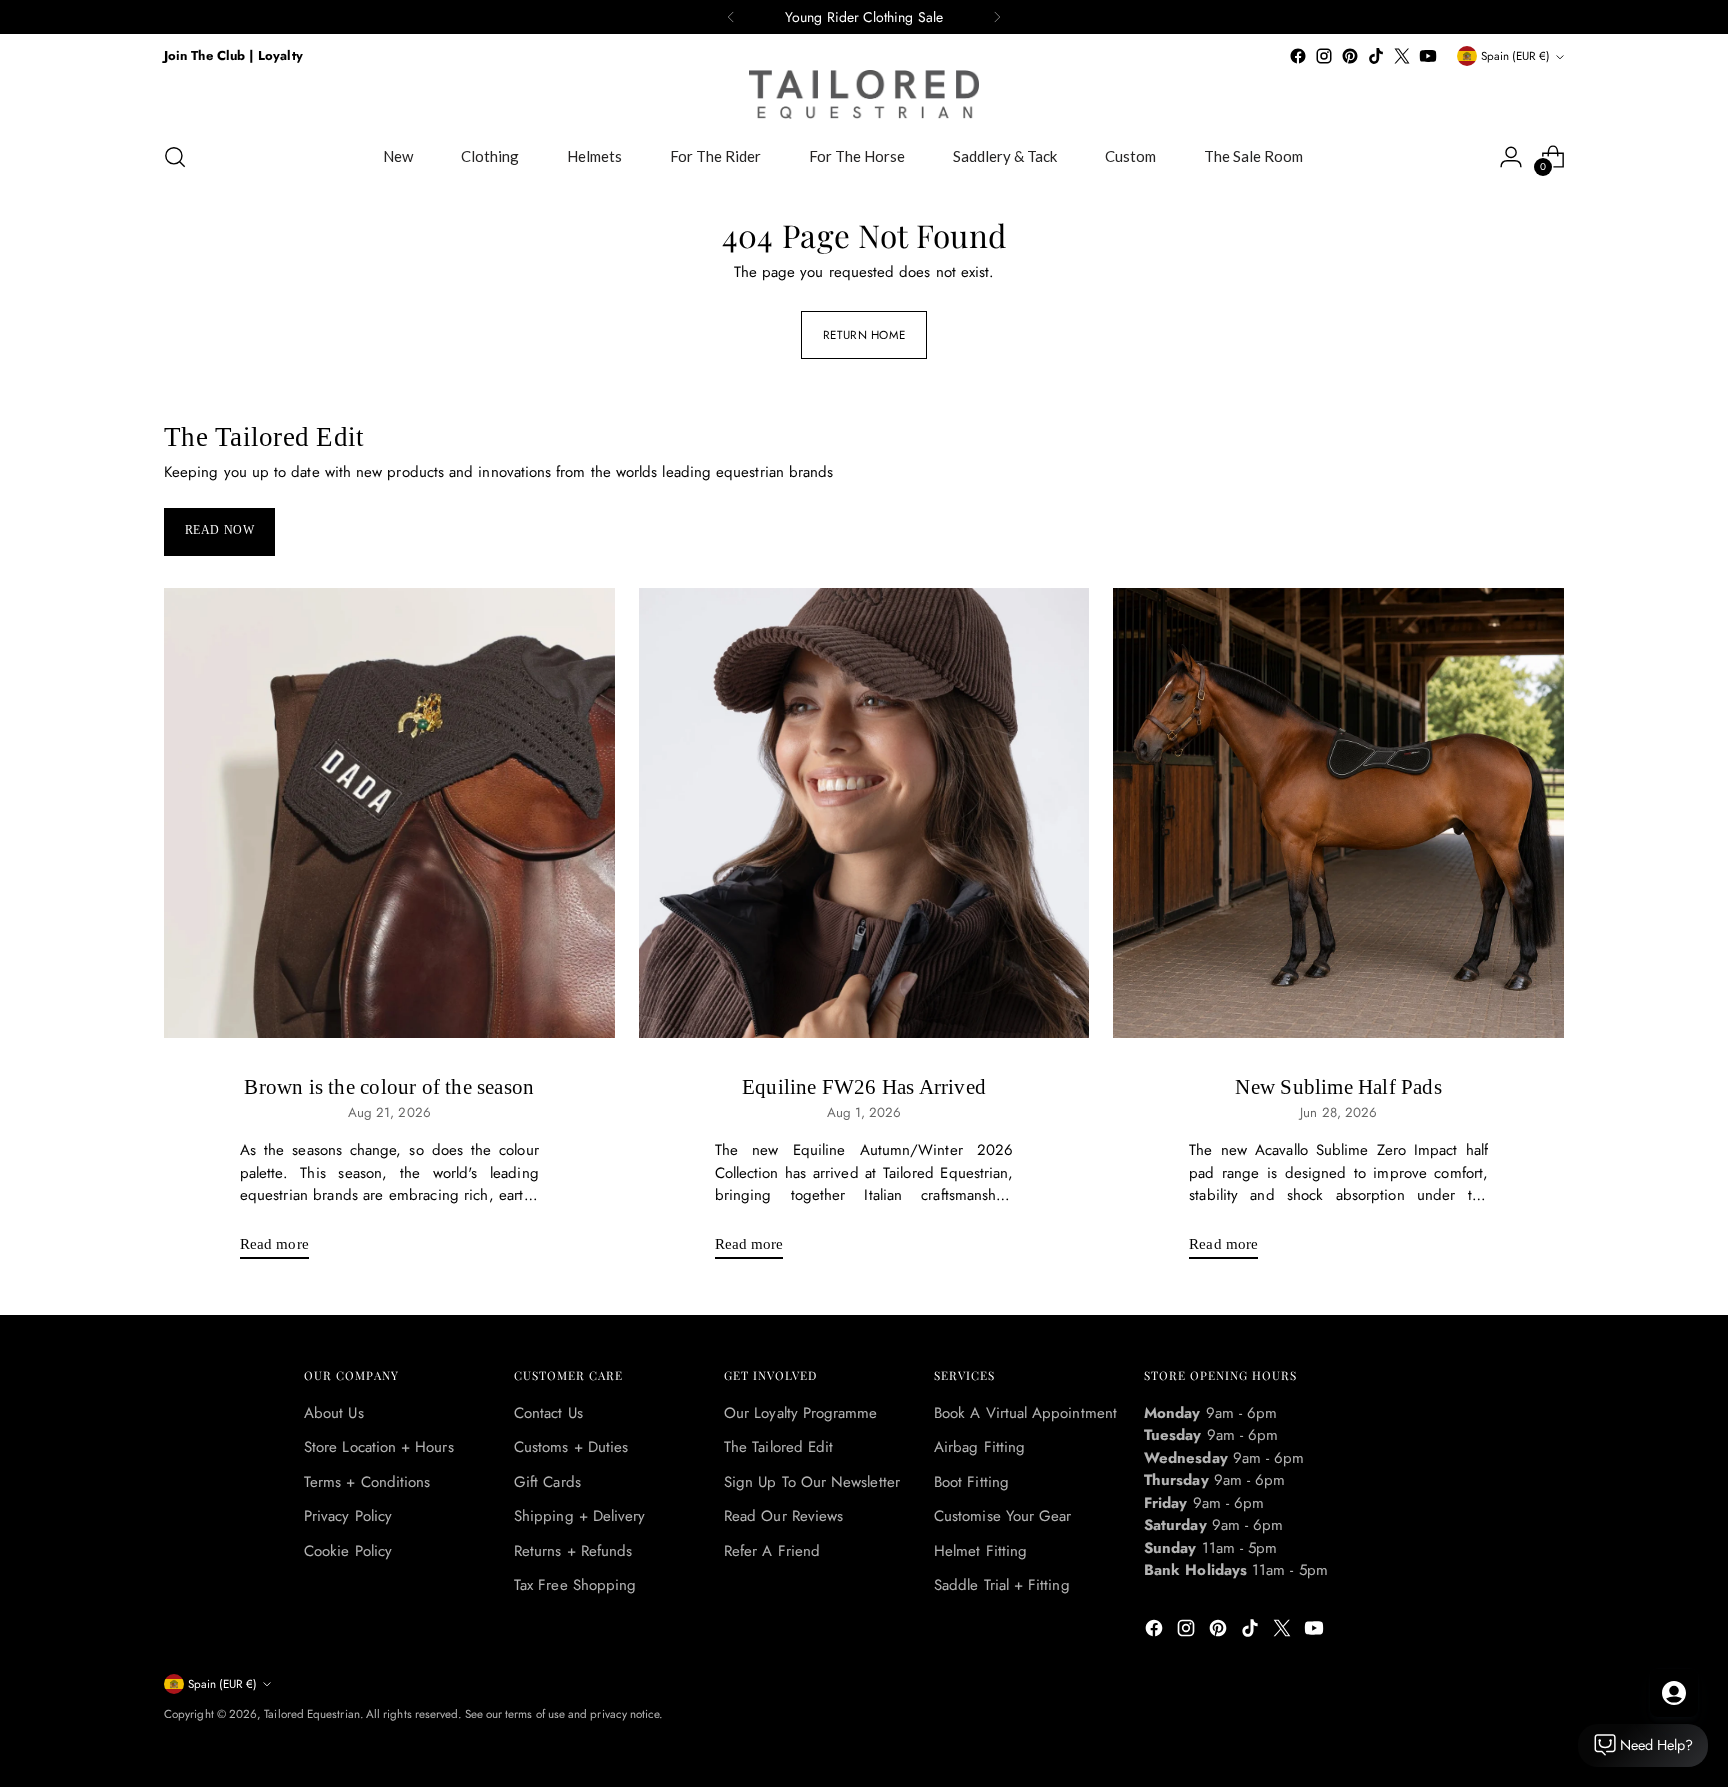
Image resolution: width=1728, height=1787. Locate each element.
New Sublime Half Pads (1338, 1087)
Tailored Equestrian (311, 1714)
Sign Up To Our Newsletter (812, 1482)
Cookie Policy (348, 1551)
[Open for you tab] (1674, 1693)
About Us (334, 1413)
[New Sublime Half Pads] (1338, 813)
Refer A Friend (772, 1551)
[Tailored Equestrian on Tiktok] (1376, 56)
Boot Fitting (971, 1482)
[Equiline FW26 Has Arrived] (864, 813)
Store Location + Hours (379, 1447)
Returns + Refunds (573, 1551)
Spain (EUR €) (1515, 56)
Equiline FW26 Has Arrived (864, 1087)
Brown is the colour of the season (389, 1087)
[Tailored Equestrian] (864, 94)
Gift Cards (547, 1482)
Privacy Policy (348, 1516)
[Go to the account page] (1511, 157)
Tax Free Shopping (575, 1585)
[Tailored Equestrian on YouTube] (1428, 56)
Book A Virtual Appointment (1025, 1413)
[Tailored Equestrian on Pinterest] (1350, 56)
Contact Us (548, 1413)
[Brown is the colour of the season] (389, 813)
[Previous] (731, 17)
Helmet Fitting (980, 1551)
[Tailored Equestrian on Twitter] (1402, 56)
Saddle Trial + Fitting (1002, 1585)
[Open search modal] (175, 157)
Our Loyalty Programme (801, 1413)
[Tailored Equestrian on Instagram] (1324, 56)
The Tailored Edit (778, 1447)
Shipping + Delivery (579, 1516)
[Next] (997, 17)
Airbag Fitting (979, 1447)
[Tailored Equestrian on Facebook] (1298, 56)
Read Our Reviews (783, 1516)
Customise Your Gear (1002, 1516)
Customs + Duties (571, 1447)
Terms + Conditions (367, 1482)
